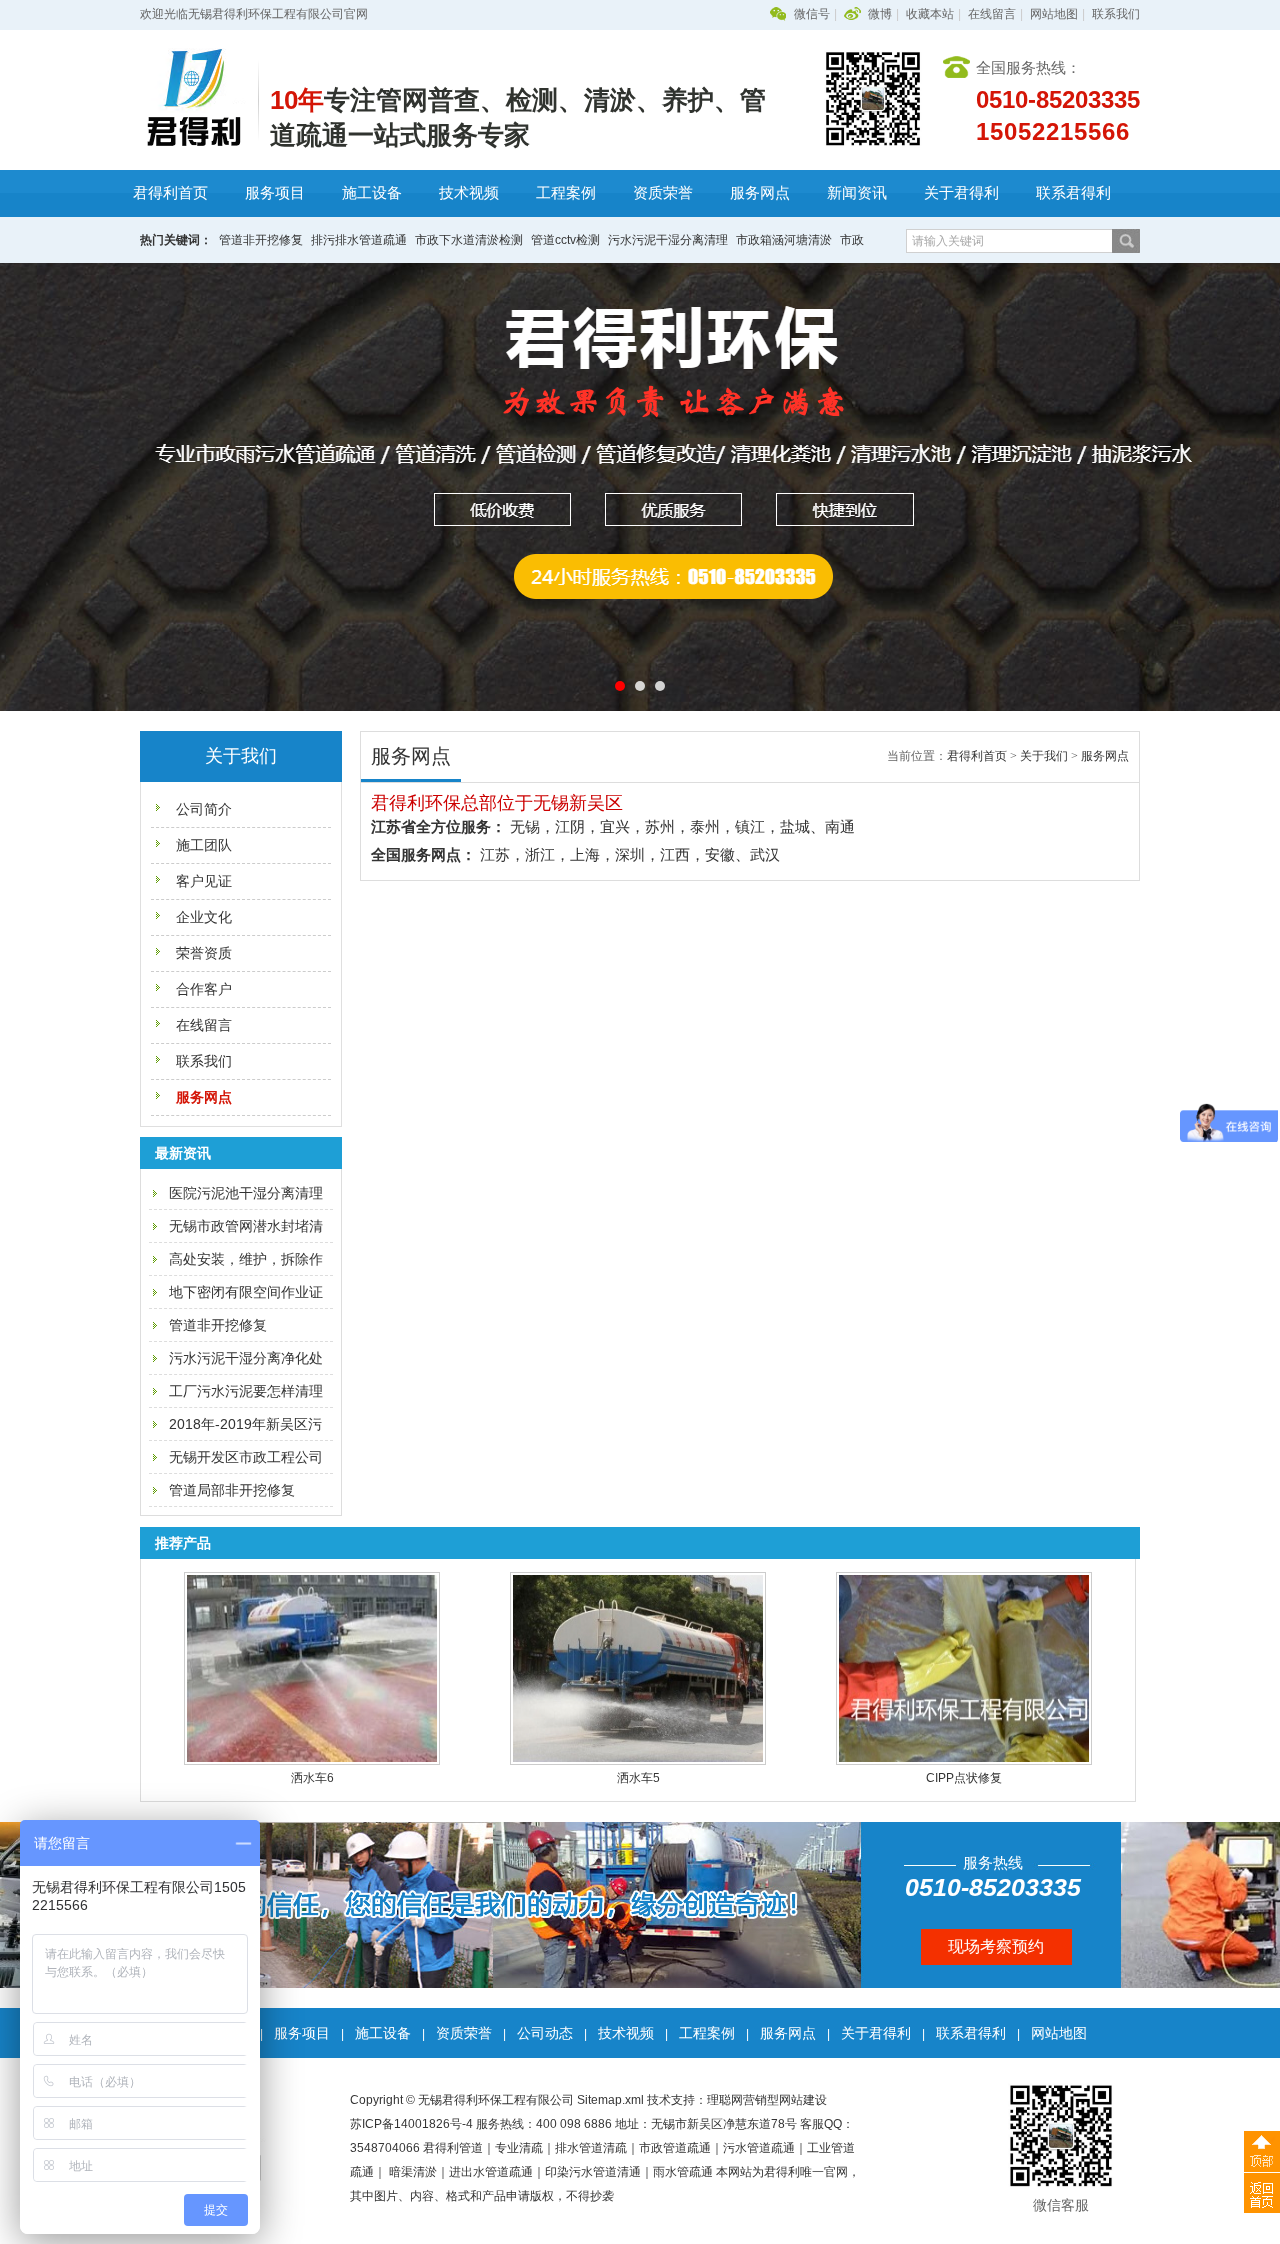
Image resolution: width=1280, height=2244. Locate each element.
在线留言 (992, 14)
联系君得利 (1073, 193)
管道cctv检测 (565, 240)
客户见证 (204, 881)
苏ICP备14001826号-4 (411, 2124)
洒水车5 (636, 1778)
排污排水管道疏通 (359, 240)
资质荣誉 (663, 193)
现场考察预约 (996, 1946)
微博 (880, 14)
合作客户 (204, 989)
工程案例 (566, 193)
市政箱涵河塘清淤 (784, 240)
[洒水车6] (310, 1761)
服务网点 (760, 193)
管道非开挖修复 (261, 240)
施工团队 (204, 845)
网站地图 (1054, 14)
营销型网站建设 (785, 2100)
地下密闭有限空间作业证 (246, 1292)
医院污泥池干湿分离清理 (246, 1193)
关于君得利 (961, 193)
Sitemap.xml (610, 2100)
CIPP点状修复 (962, 1778)
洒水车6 (310, 1778)
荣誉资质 (204, 953)
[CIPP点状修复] (962, 1761)
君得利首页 (170, 193)
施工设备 (372, 193)
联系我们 (1116, 14)
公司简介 (204, 809)
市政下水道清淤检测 (469, 240)
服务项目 (275, 193)
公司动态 (545, 2033)
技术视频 (469, 193)
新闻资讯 (857, 193)
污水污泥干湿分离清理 (668, 240)
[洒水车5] (636, 1761)
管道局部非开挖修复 (232, 1490)
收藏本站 (930, 14)
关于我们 (1044, 756)
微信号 (812, 14)
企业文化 (204, 917)
